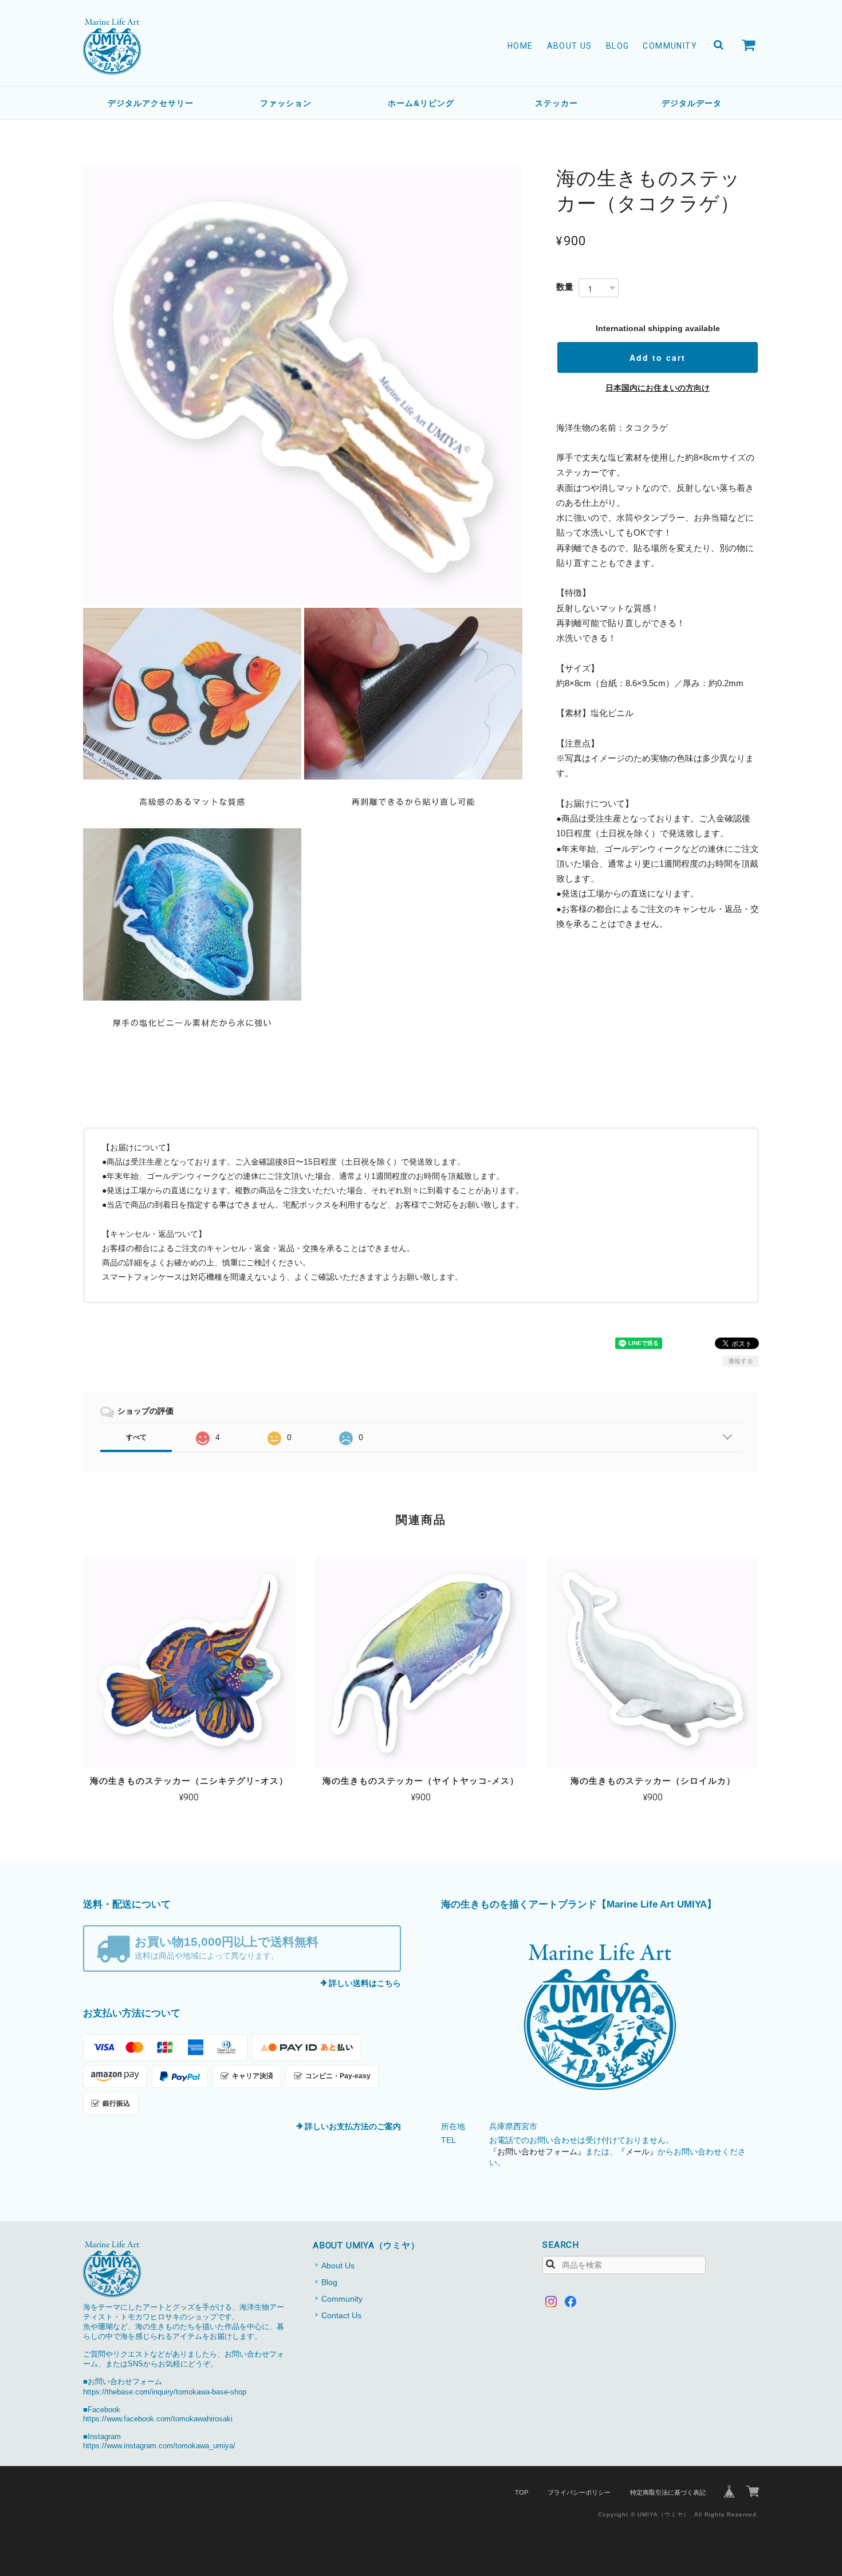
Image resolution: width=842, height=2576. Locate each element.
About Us (570, 46)
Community (670, 46)
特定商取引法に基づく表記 (668, 2492)
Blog (618, 46)
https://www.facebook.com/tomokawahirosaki (158, 2419)
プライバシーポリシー (579, 2492)
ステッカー (556, 103)
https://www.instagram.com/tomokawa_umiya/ (159, 2446)
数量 (565, 287)
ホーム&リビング (421, 103)
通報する (741, 1361)
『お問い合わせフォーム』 (537, 2152)
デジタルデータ (692, 103)
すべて (136, 1437)
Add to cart (658, 357)
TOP (522, 2492)
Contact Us (341, 2315)
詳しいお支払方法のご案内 (353, 2126)
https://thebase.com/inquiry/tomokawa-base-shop (165, 2392)
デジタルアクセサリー (151, 103)
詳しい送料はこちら (365, 1983)
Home (520, 46)
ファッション (286, 103)
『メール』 (638, 2152)
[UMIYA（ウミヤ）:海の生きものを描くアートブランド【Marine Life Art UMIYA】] (600, 2017)
